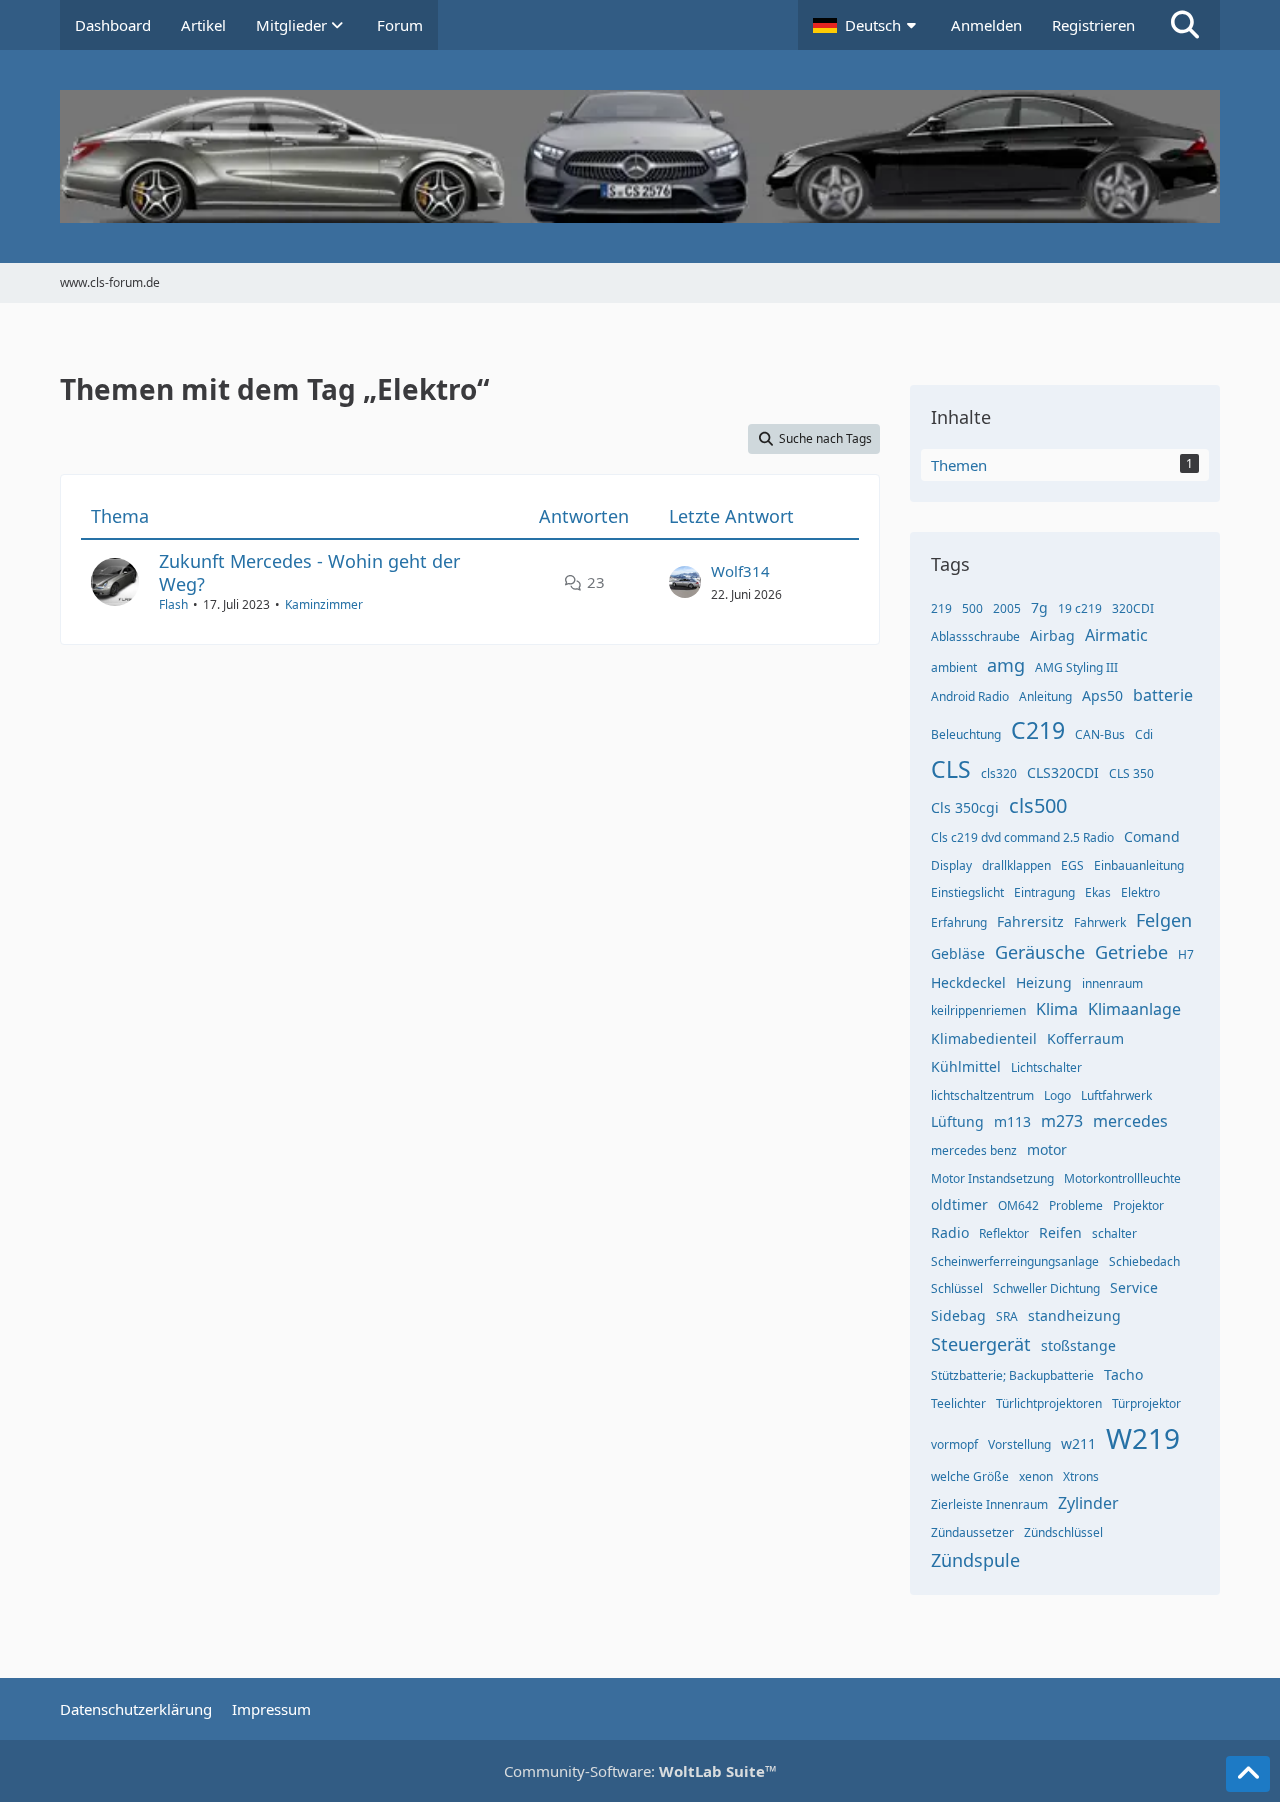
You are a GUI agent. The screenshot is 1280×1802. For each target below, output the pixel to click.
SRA (1007, 1316)
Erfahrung (959, 922)
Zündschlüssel (1063, 1532)
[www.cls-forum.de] (640, 156)
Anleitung (1045, 696)
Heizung (1044, 982)
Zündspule (975, 1560)
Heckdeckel (968, 982)
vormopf (954, 1444)
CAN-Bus (1100, 734)
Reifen (1060, 1232)
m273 (1062, 1121)
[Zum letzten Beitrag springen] (685, 582)
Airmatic (1116, 635)
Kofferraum (1085, 1038)
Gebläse (958, 953)
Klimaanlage (1134, 1009)
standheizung (1074, 1315)
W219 (1143, 1438)
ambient (954, 667)
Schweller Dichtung (1046, 1288)
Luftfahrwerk (1116, 1095)
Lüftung (957, 1121)
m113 (1012, 1121)
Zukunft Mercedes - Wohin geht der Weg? (309, 572)
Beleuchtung (966, 734)
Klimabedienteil (984, 1038)
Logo (1057, 1095)
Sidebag (958, 1315)
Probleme (1076, 1205)
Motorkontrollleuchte (1122, 1178)
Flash (173, 604)
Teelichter (958, 1403)
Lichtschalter (1046, 1067)
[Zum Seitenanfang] (1248, 1774)
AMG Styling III (1076, 667)
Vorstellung (1019, 1444)
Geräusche (1040, 952)
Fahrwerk (1100, 922)
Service (1134, 1287)
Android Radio (970, 696)
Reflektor (1004, 1233)
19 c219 (1080, 608)
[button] (867, 25)
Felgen (1164, 920)
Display (951, 865)
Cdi (1144, 734)
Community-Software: (640, 1771)
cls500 (1038, 805)
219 (941, 608)
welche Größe (970, 1476)
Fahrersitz (1030, 921)
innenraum (1112, 983)
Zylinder (1088, 1503)
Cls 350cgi (965, 807)
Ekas (1098, 892)
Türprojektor (1146, 1403)
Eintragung (1044, 892)
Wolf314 (740, 571)
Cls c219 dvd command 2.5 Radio (1022, 837)
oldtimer (959, 1204)
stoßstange (1078, 1345)
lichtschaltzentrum (982, 1095)
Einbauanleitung (1139, 865)
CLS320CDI (1063, 772)
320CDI (1133, 608)
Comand (1152, 836)
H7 (1186, 954)
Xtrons (1081, 1476)
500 (972, 608)
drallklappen (1016, 865)
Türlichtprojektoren (1049, 1403)
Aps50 (1102, 695)
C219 (1038, 730)
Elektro (1140, 892)
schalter (1114, 1233)
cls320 (999, 773)
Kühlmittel (966, 1066)
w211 (1078, 1443)
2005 (1007, 608)
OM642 (1018, 1205)
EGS (1072, 865)
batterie (1163, 695)
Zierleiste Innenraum (989, 1504)
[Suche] (1185, 25)
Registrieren (1093, 25)
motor (1047, 1149)
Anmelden (986, 25)
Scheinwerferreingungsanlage (1015, 1261)
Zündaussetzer (972, 1532)
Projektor (1138, 1205)
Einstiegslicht (967, 892)
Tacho (1123, 1374)
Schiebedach (1144, 1261)
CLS (951, 769)
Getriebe (1131, 952)
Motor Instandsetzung (992, 1178)
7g (1039, 607)
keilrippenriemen (978, 1010)
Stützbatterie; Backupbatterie (1012, 1375)
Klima (1057, 1009)
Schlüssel (957, 1288)
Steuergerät (981, 1344)
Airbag (1052, 635)
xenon (1036, 1476)
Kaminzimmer (324, 604)
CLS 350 (1131, 773)
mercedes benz (974, 1150)
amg (1006, 665)
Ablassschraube (975, 636)
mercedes (1130, 1121)
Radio (950, 1232)
